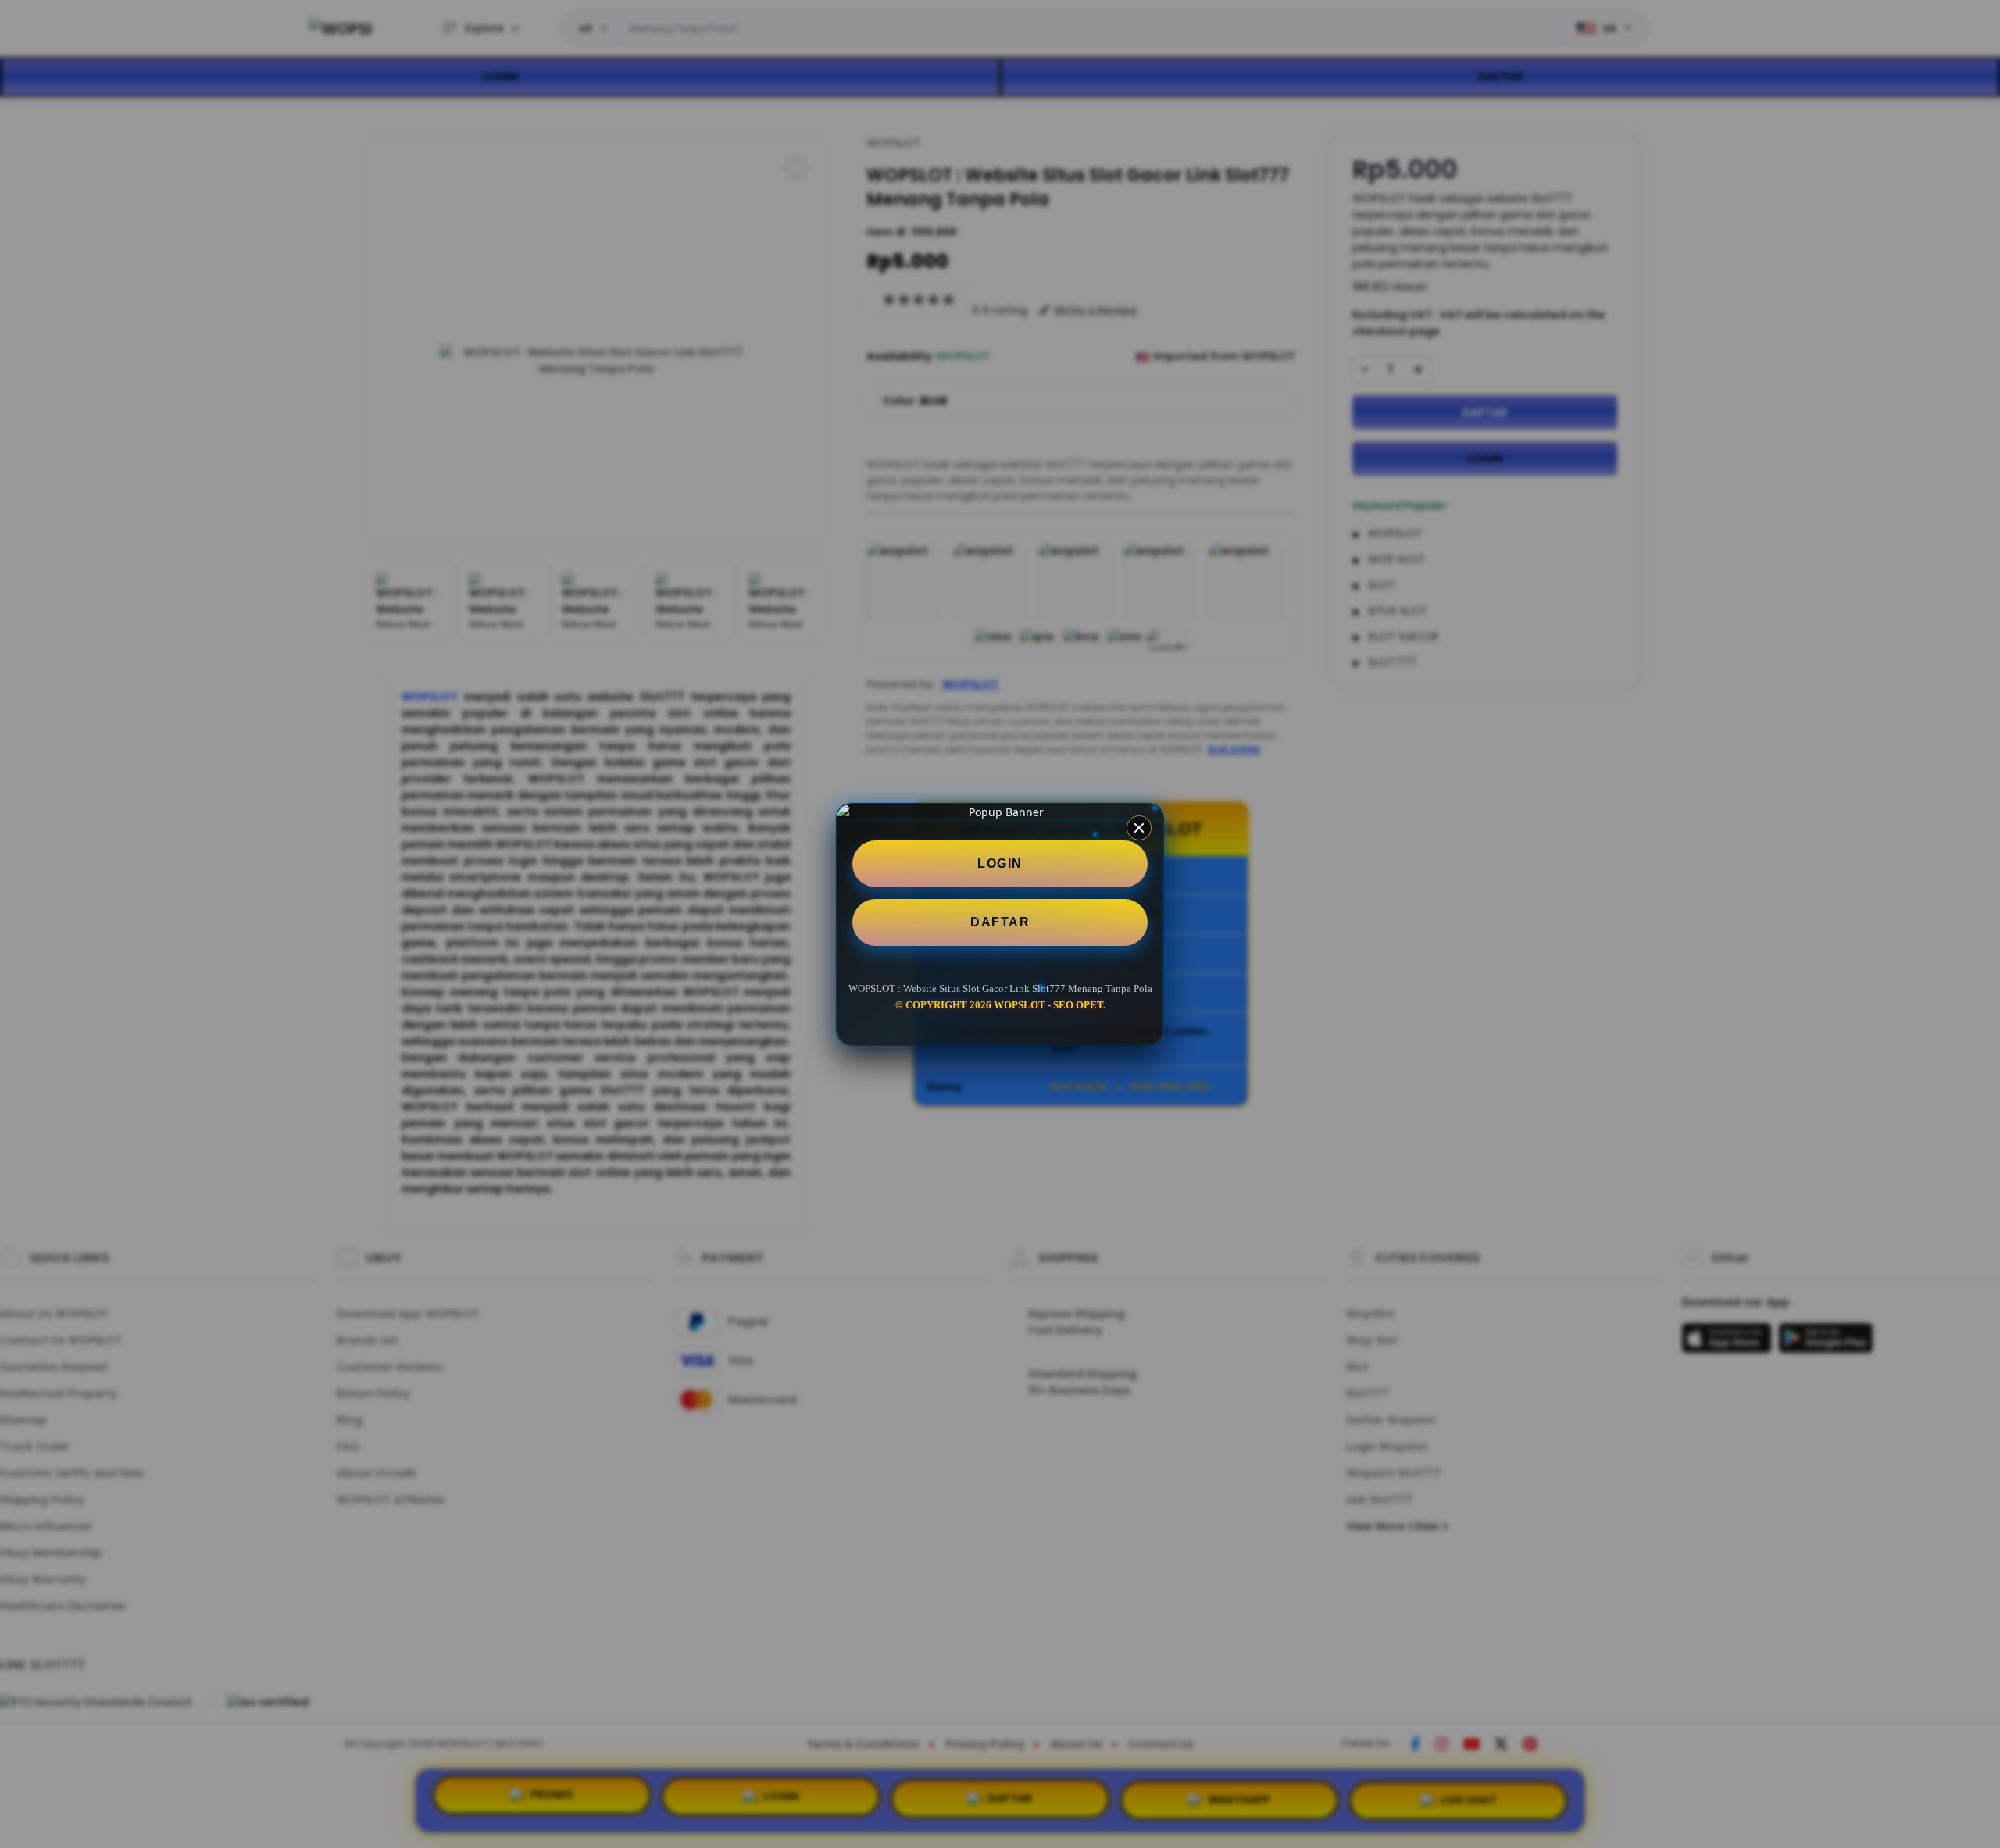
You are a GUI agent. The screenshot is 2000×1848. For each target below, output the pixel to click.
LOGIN (1000, 863)
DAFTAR (1000, 922)
